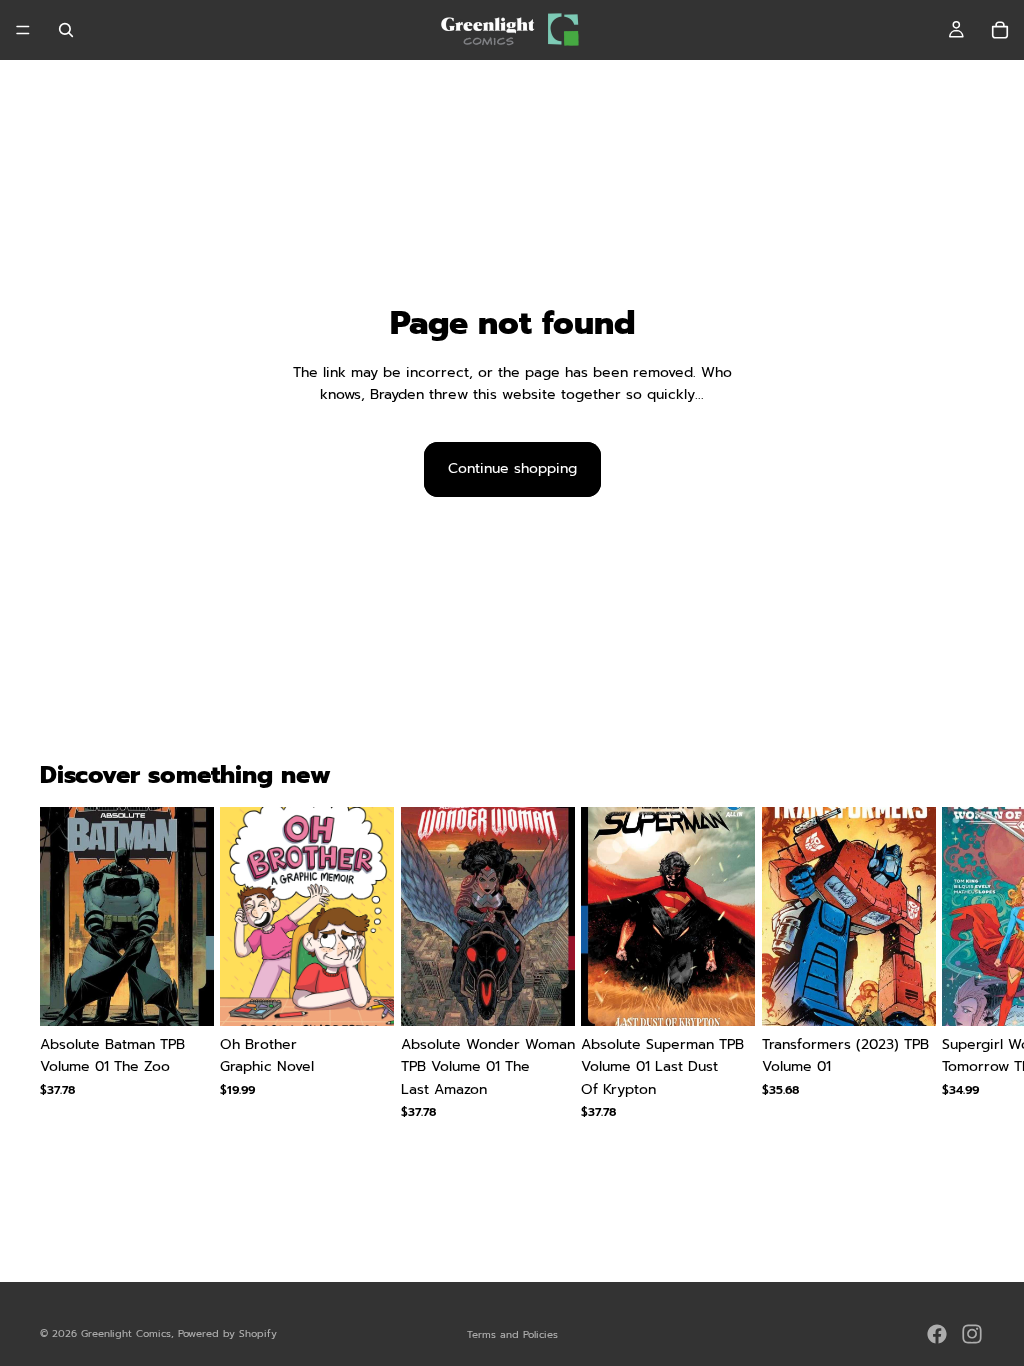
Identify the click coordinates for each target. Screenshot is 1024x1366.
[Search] (66, 30)
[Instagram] (972, 1334)
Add (201, 994)
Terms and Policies (512, 1334)
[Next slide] (960, 974)
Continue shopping (512, 468)
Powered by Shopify (227, 1333)
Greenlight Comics (126, 1333)
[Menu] (23, 30)
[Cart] (1000, 30)
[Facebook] (937, 1334)
